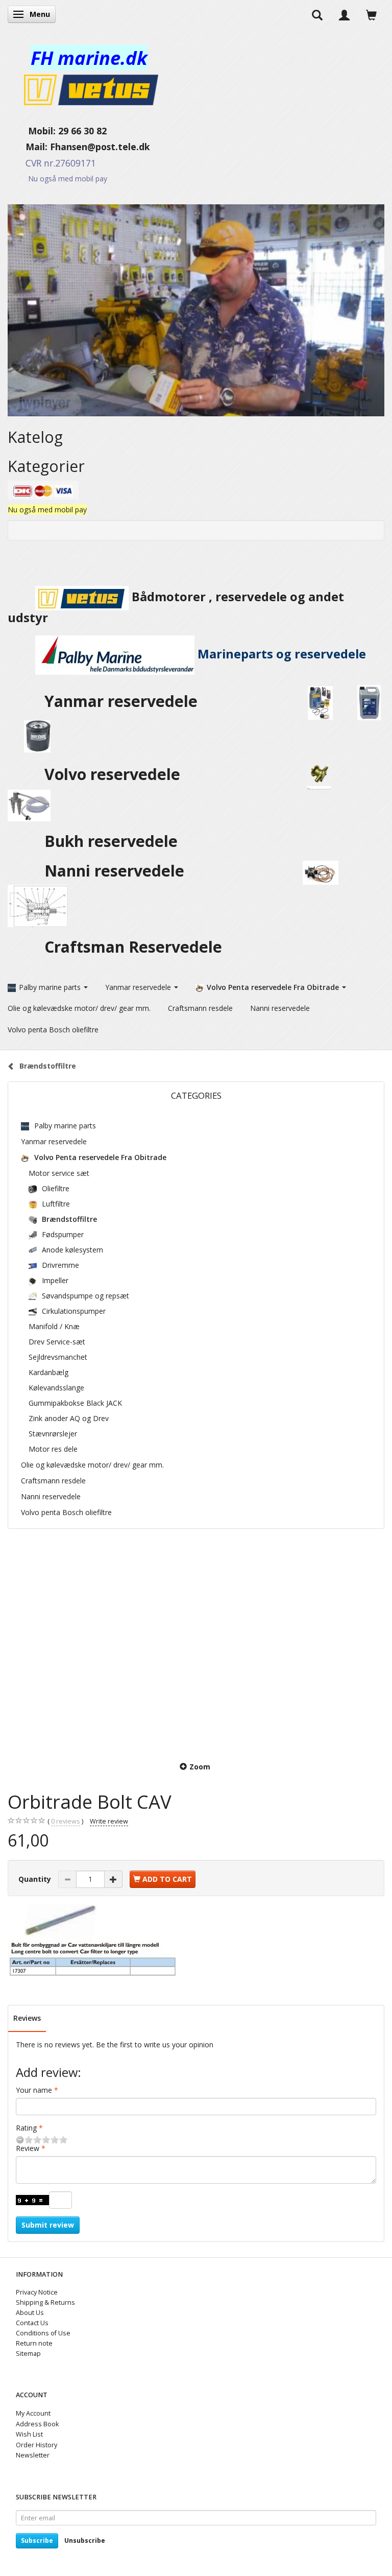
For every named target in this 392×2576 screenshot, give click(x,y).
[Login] (344, 14)
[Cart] (371, 14)
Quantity (36, 1879)
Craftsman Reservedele (133, 947)
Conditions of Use (43, 2333)
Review (28, 2148)
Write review (109, 1821)
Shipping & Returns (45, 2302)
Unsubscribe (85, 2540)
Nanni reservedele (116, 871)
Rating (26, 2128)
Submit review (48, 2225)
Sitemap (28, 2354)
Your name (34, 2090)
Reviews (27, 2018)
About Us (30, 2313)
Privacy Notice (37, 2292)
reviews (66, 1821)
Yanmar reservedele (121, 701)
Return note (34, 2343)
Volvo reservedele (116, 774)
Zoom (200, 1767)
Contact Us (32, 2323)
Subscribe (37, 2540)
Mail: (29, 147)
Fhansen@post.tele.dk (100, 147)
